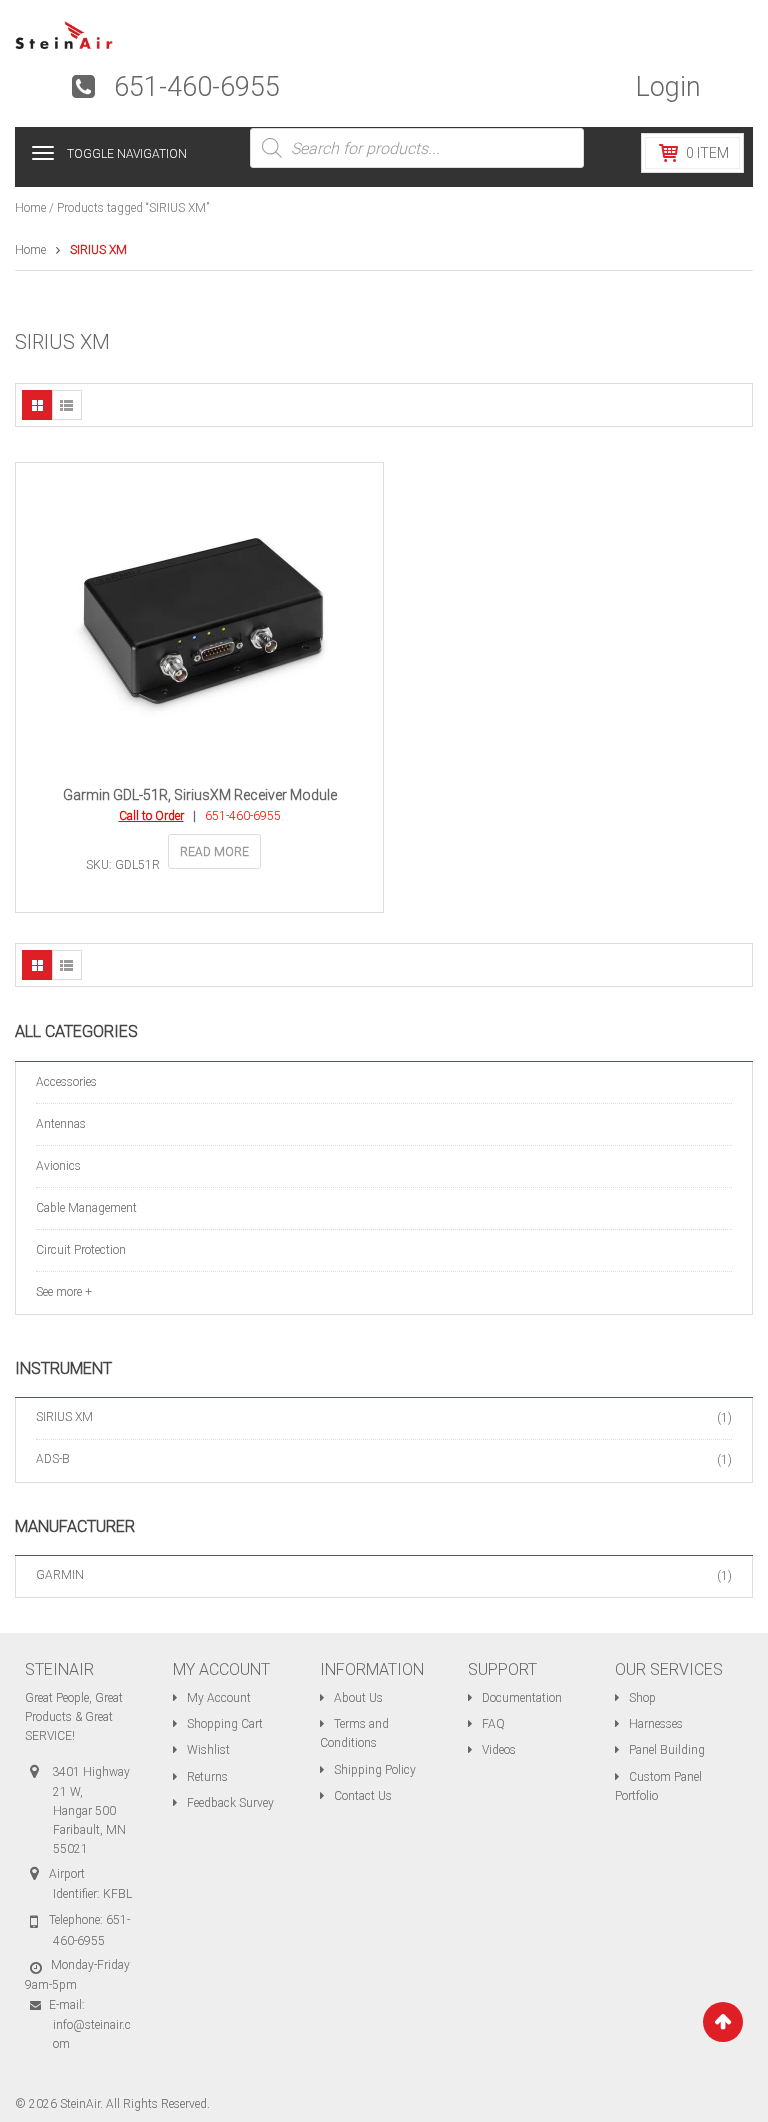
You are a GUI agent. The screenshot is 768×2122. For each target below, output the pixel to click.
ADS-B (53, 1459)
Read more (214, 852)
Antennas (61, 1124)
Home (30, 208)
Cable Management (86, 1208)
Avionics (58, 1166)
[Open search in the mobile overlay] (417, 148)
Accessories (66, 1082)
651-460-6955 (197, 87)
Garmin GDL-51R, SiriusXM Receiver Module (200, 795)
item (707, 153)
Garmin (60, 1575)
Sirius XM (64, 1417)
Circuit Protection (81, 1250)
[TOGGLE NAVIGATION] (43, 153)
